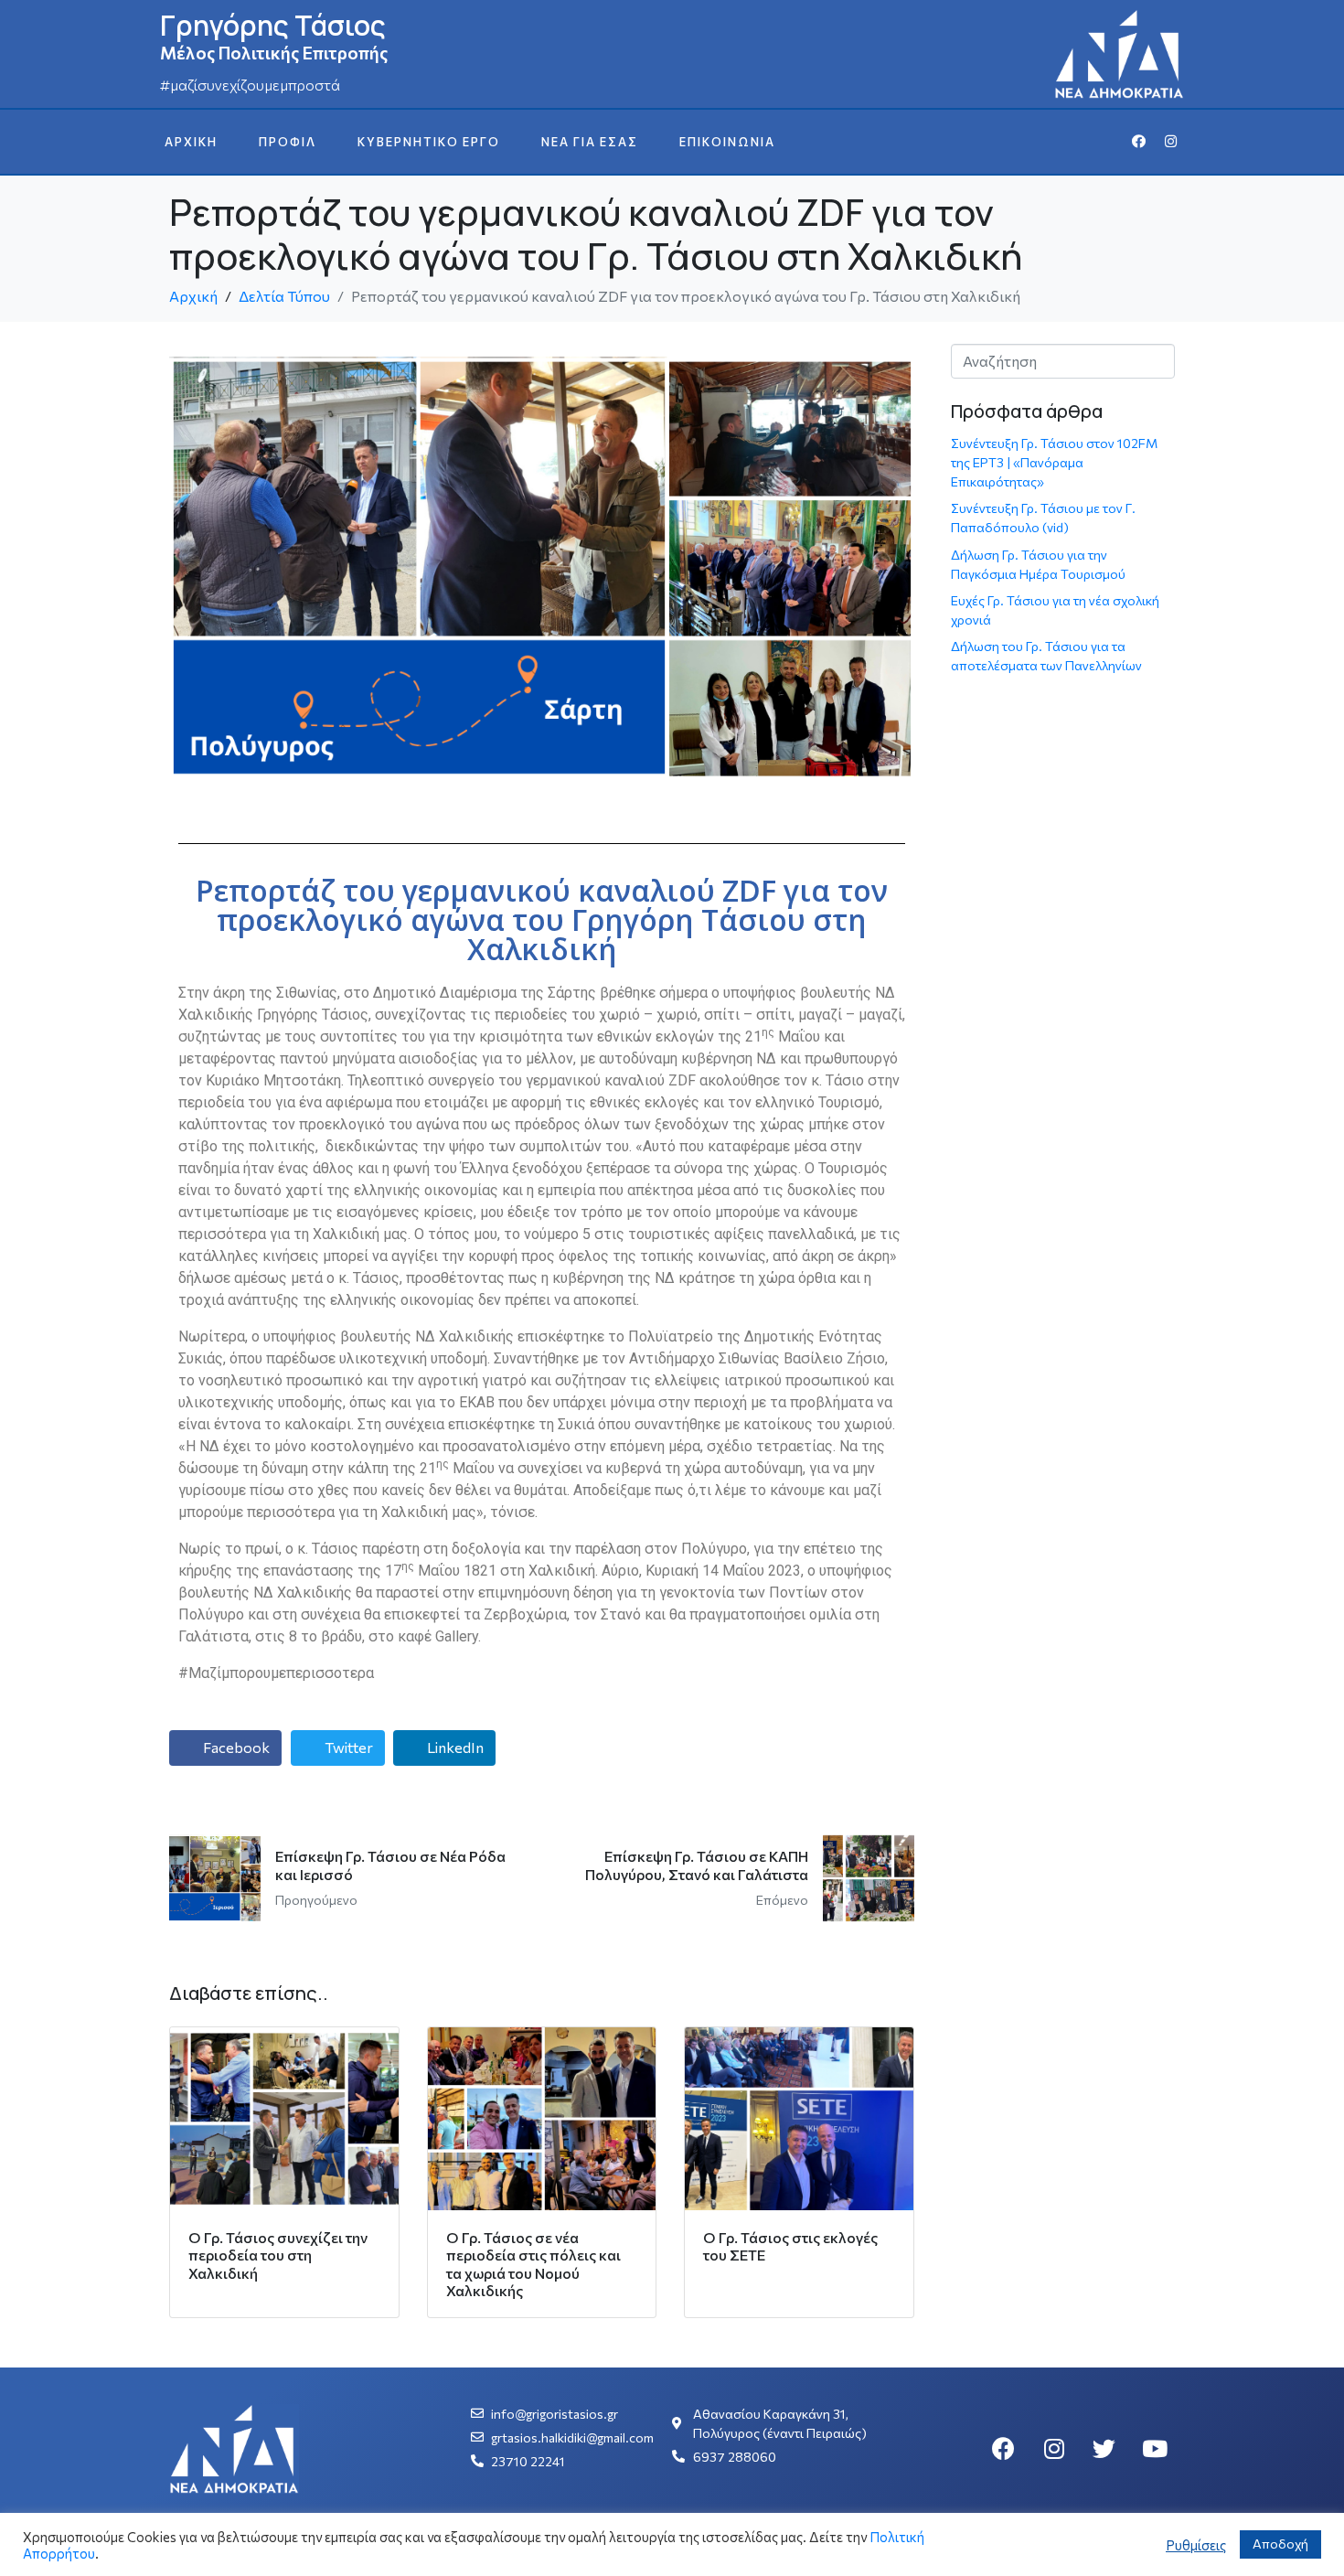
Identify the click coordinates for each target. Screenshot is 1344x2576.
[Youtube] (1155, 2449)
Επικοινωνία (727, 142)
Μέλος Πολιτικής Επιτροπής (274, 53)
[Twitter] (1104, 2449)
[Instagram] (1170, 142)
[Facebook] (1138, 142)
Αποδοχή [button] (1280, 2544)
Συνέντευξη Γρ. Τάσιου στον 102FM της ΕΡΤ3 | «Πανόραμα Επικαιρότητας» (1054, 462)
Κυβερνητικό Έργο (429, 142)
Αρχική (191, 142)
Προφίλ (288, 142)
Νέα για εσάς (590, 142)
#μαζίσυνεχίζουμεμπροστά (250, 85)
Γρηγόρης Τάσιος (273, 25)
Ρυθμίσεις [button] (1196, 2545)
